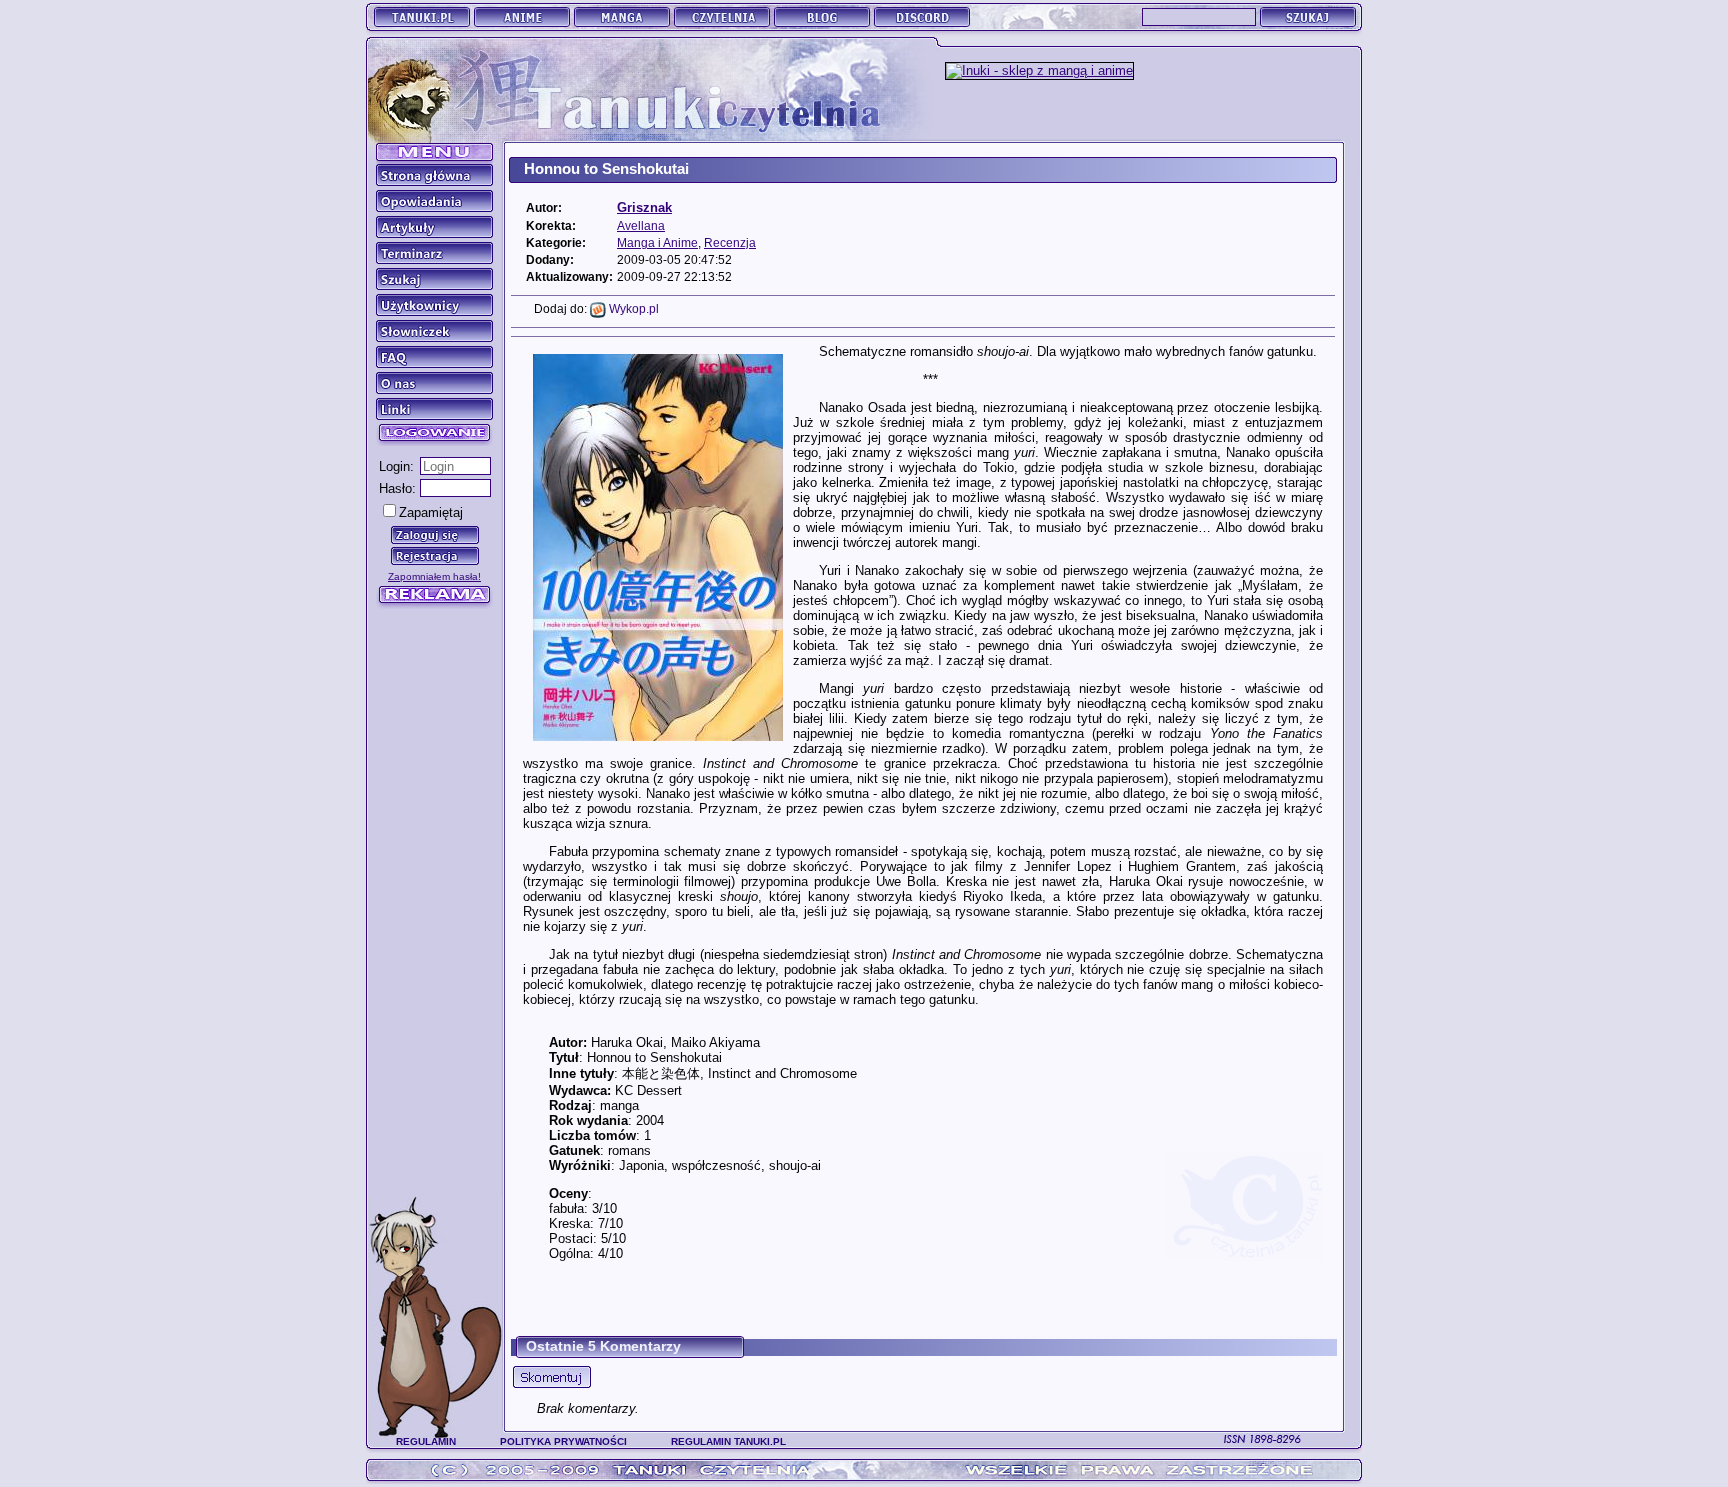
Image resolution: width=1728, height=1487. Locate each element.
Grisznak (644, 207)
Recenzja (730, 242)
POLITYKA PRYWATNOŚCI (563, 1441)
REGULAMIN (426, 1441)
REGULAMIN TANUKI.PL (728, 1441)
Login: (396, 466)
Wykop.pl (632, 308)
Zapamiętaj (431, 512)
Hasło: (397, 488)
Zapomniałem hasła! (434, 576)
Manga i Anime (657, 242)
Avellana (641, 225)
